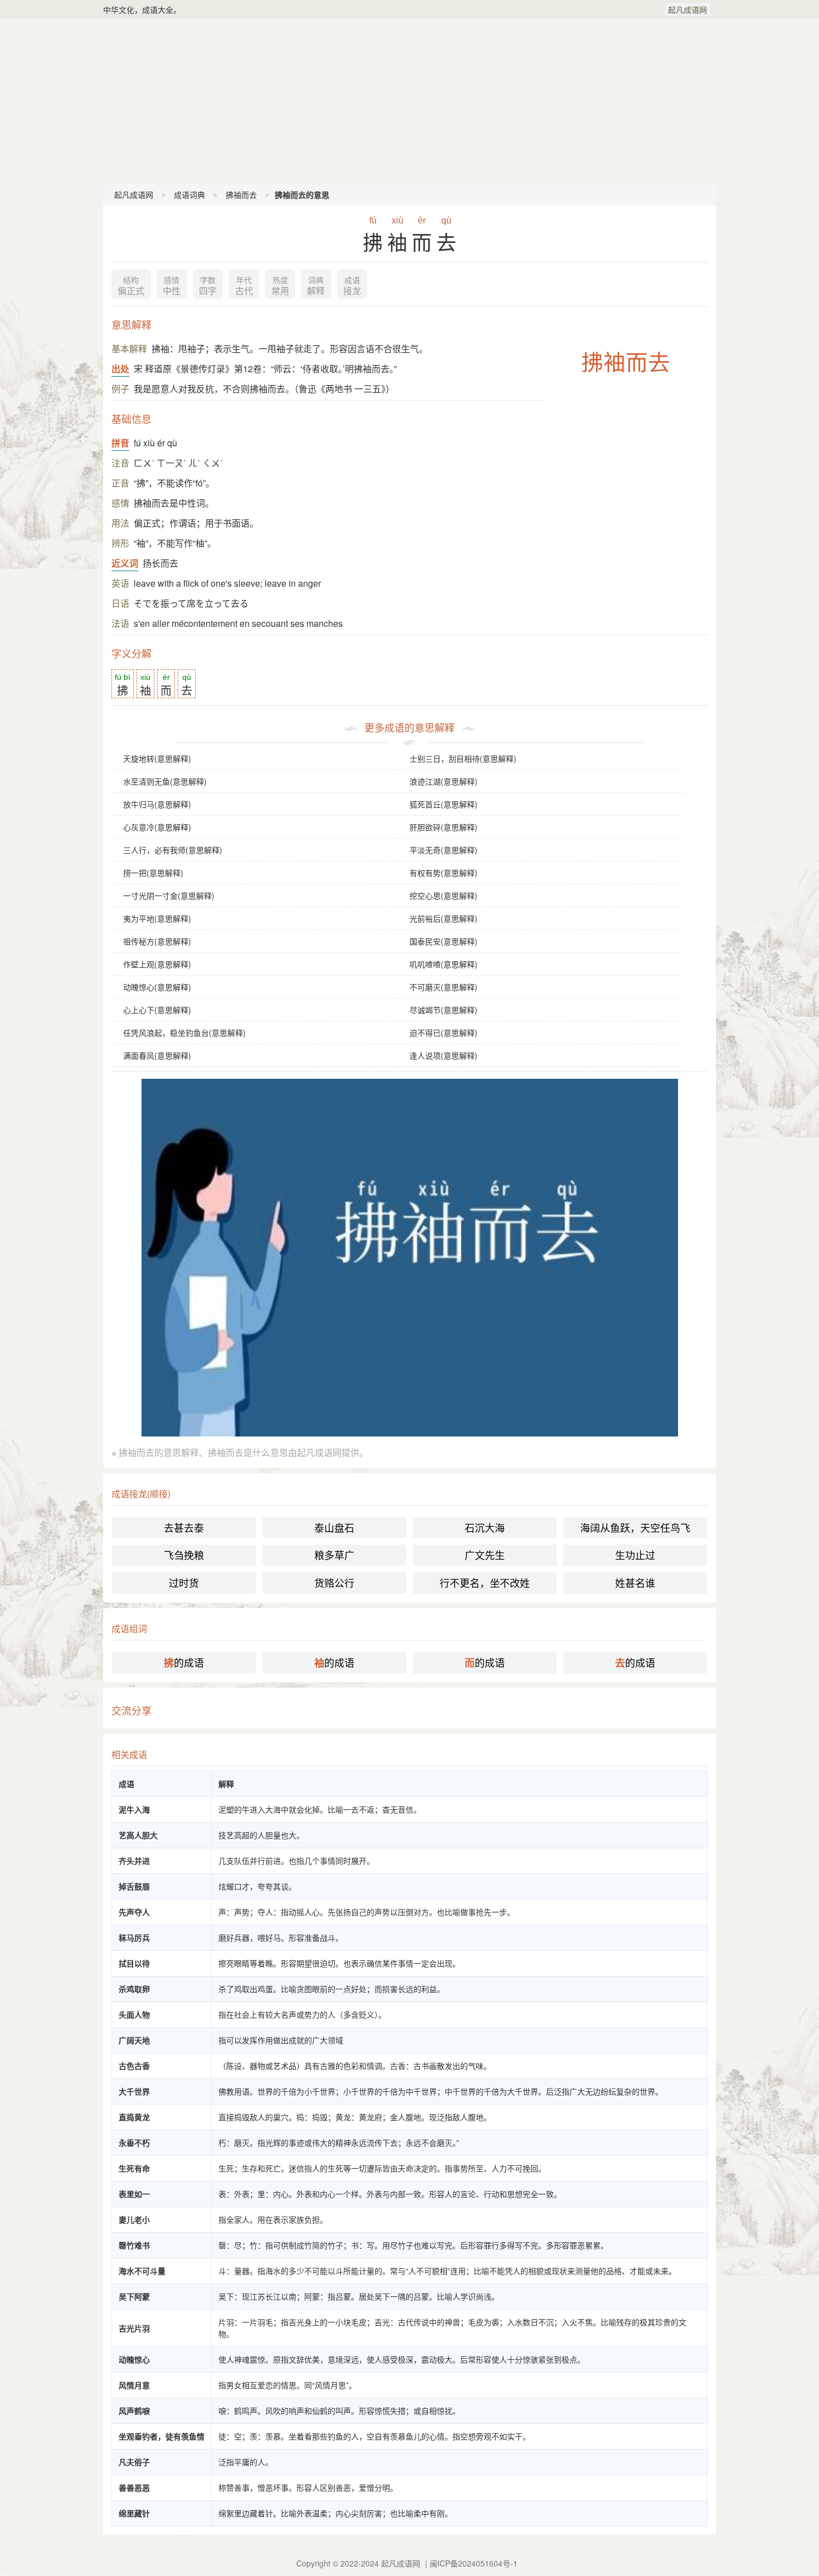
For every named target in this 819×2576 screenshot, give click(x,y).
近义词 (125, 563)
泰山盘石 (334, 1527)
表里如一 (134, 2194)
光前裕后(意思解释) (443, 918)
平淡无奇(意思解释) (443, 850)
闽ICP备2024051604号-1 (474, 2563)
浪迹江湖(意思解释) (443, 781)
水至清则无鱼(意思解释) (165, 781)
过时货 (184, 1582)
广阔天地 (134, 2040)
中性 (172, 286)
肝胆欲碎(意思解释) (443, 827)
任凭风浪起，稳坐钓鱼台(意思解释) (184, 1033)
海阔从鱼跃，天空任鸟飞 (635, 1527)
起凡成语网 (688, 9)
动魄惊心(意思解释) (157, 987)
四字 (208, 286)
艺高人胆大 (138, 1835)
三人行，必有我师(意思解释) (173, 850)
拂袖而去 (241, 194)
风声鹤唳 (134, 2411)
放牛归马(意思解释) (157, 804)
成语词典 (189, 194)
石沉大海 (485, 1527)
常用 (280, 286)
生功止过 (635, 1555)
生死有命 (134, 2168)
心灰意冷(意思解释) (157, 827)
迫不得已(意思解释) (443, 1033)
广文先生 (485, 1555)
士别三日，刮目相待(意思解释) (463, 758)
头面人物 (134, 2014)
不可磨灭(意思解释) (443, 987)
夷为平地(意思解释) (157, 918)
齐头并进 (134, 1861)
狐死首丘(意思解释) (443, 804)
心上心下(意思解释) (157, 1010)
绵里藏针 (134, 2513)
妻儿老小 (134, 2219)
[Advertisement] (409, 100)
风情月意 (134, 2385)
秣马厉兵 (134, 1937)
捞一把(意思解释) (153, 873)
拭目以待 (134, 1963)
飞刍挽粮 (184, 1555)
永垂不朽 (134, 2142)
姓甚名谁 (635, 1582)
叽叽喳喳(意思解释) (443, 964)
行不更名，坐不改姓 (485, 1582)
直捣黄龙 (134, 2117)
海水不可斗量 (142, 2271)
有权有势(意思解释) (443, 873)
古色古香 (134, 2066)
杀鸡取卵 (134, 1989)
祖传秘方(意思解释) (157, 941)
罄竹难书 (134, 2245)
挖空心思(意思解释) (443, 895)
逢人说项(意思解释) (443, 1055)
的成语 (184, 1662)
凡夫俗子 (134, 2462)
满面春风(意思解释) (157, 1055)
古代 (244, 286)
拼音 (120, 443)
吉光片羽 (134, 2328)
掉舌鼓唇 (134, 1886)
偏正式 (131, 286)
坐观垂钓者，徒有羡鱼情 (162, 2436)
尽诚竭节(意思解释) (443, 1010)
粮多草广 (334, 1555)
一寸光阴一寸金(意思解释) (169, 895)
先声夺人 (134, 1912)
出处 (120, 369)
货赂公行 (334, 1582)
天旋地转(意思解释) (157, 758)
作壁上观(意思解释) (157, 964)
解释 (316, 286)
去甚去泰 (184, 1527)
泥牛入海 (134, 1809)
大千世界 (134, 2091)
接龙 (352, 286)
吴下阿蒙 (134, 2296)
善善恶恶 (134, 2487)
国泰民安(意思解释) (443, 941)
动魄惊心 (134, 2359)
